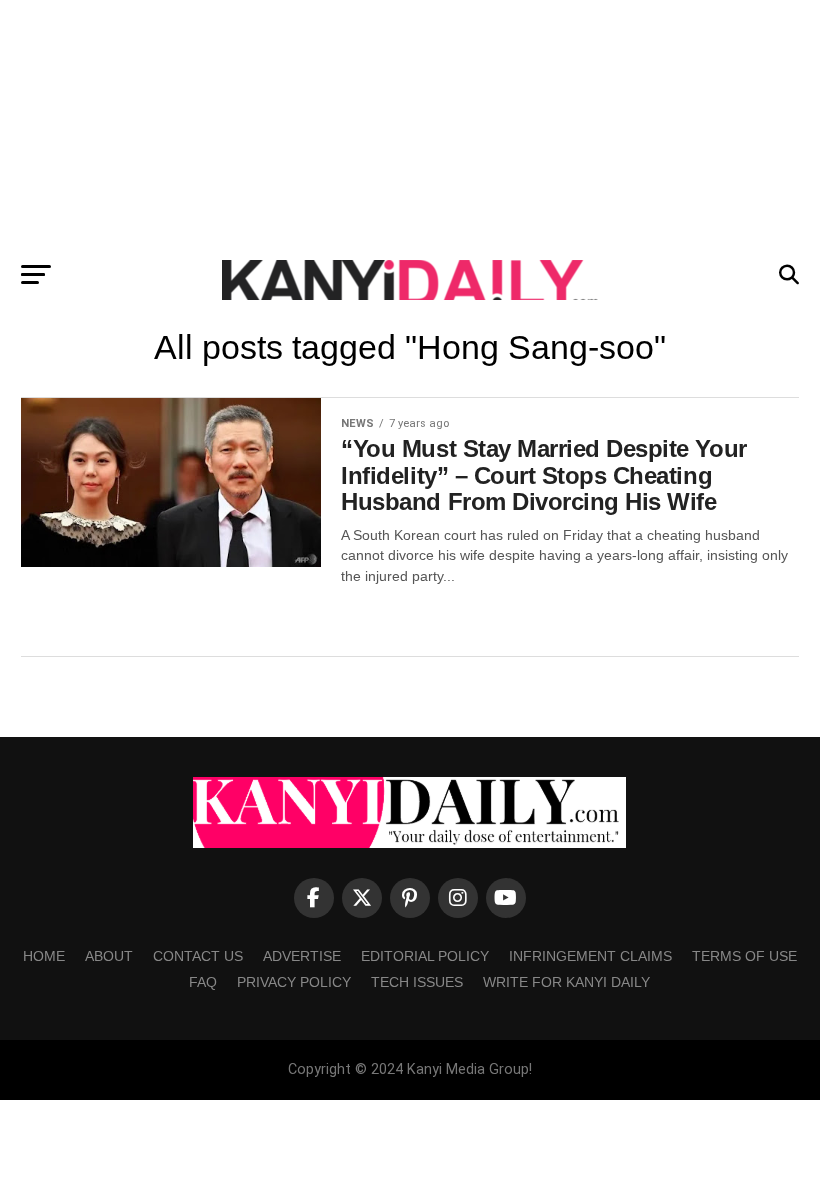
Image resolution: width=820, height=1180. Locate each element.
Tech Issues (417, 982)
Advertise (302, 956)
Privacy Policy (294, 982)
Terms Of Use (744, 956)
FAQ (203, 982)
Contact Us (198, 956)
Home (44, 956)
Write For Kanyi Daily (566, 982)
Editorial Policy (425, 956)
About (109, 956)
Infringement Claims (590, 956)
